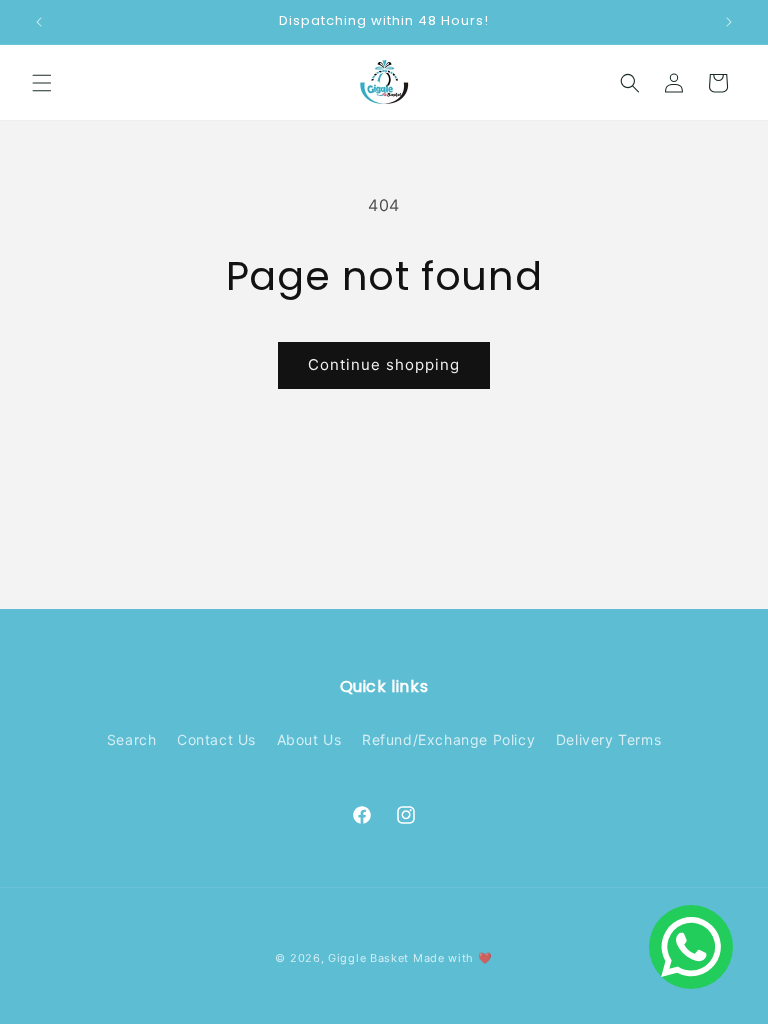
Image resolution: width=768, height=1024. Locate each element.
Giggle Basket (368, 958)
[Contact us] (691, 947)
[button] (42, 83)
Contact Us (216, 739)
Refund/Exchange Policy (448, 739)
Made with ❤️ (453, 958)
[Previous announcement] (39, 22)
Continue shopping (384, 364)
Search (132, 739)
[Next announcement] (729, 22)
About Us (309, 739)
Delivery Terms (608, 739)
